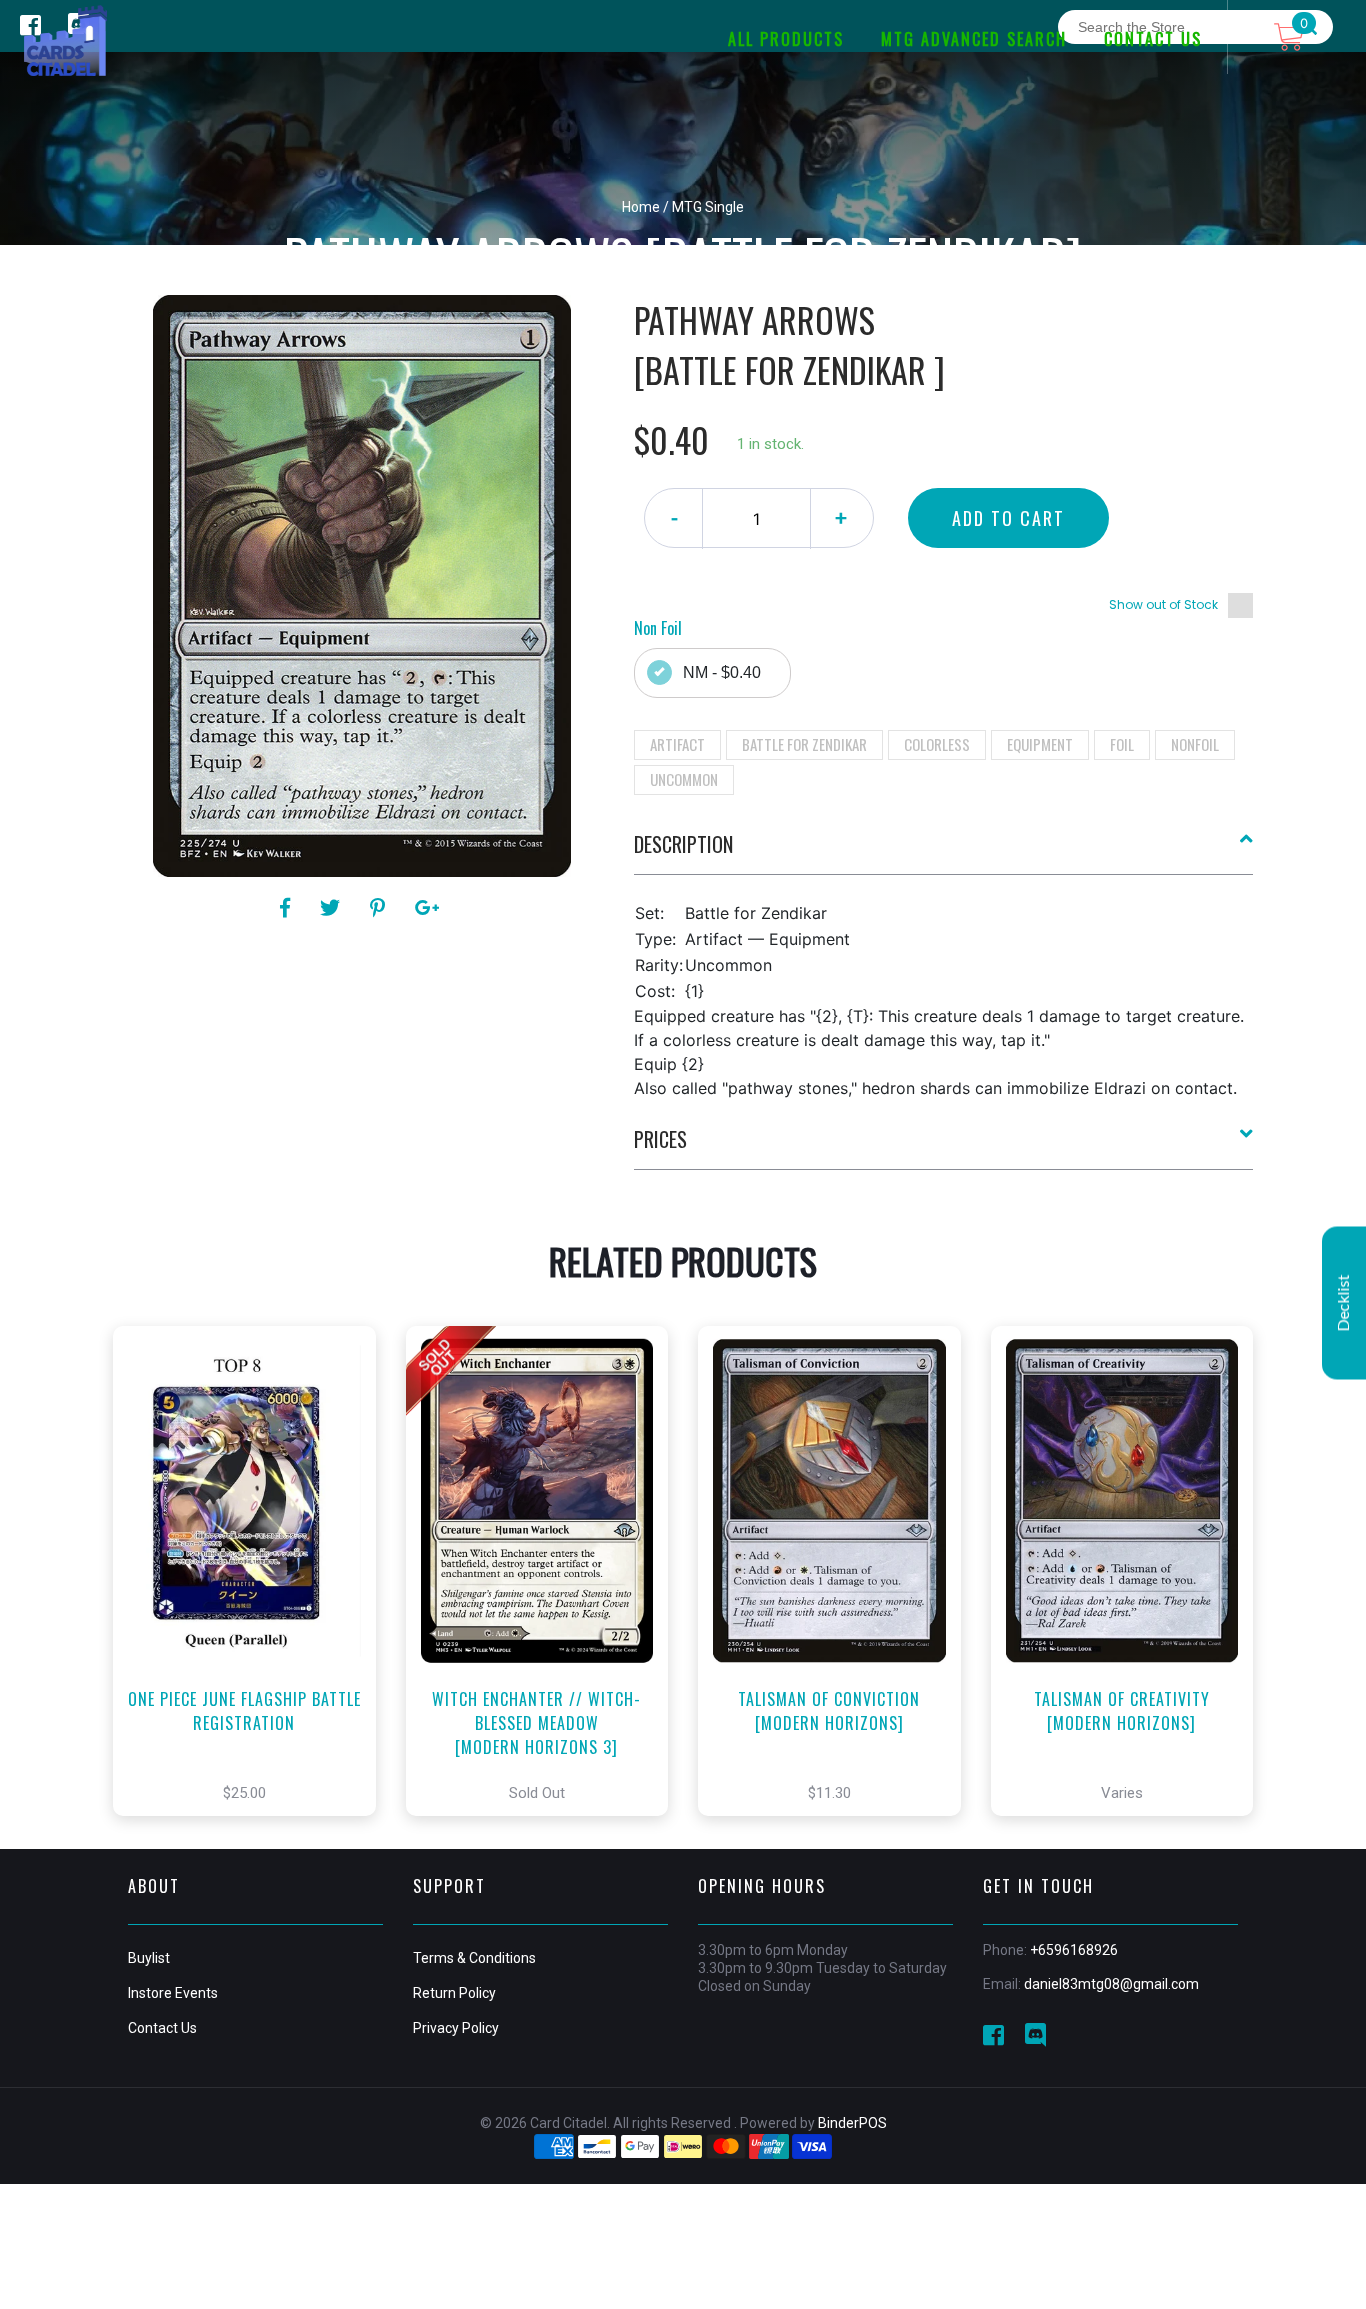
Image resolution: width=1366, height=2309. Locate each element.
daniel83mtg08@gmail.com (1111, 1984)
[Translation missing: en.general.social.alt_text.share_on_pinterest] (380, 908)
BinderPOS (852, 2123)
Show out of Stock (1163, 604)
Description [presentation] (683, 844)
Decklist (1344, 1302)
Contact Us (162, 2028)
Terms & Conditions (474, 1958)
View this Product (253, 1601)
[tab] (944, 852)
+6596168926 (1074, 1950)
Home (641, 207)
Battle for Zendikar (804, 744)
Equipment (1040, 744)
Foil (1122, 744)
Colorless (937, 744)
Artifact (677, 744)
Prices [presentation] (660, 1139)
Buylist (149, 1958)
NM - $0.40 (722, 672)
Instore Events (173, 1993)
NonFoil (1195, 744)
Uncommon (684, 779)
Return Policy (454, 1993)
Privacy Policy (456, 2028)
